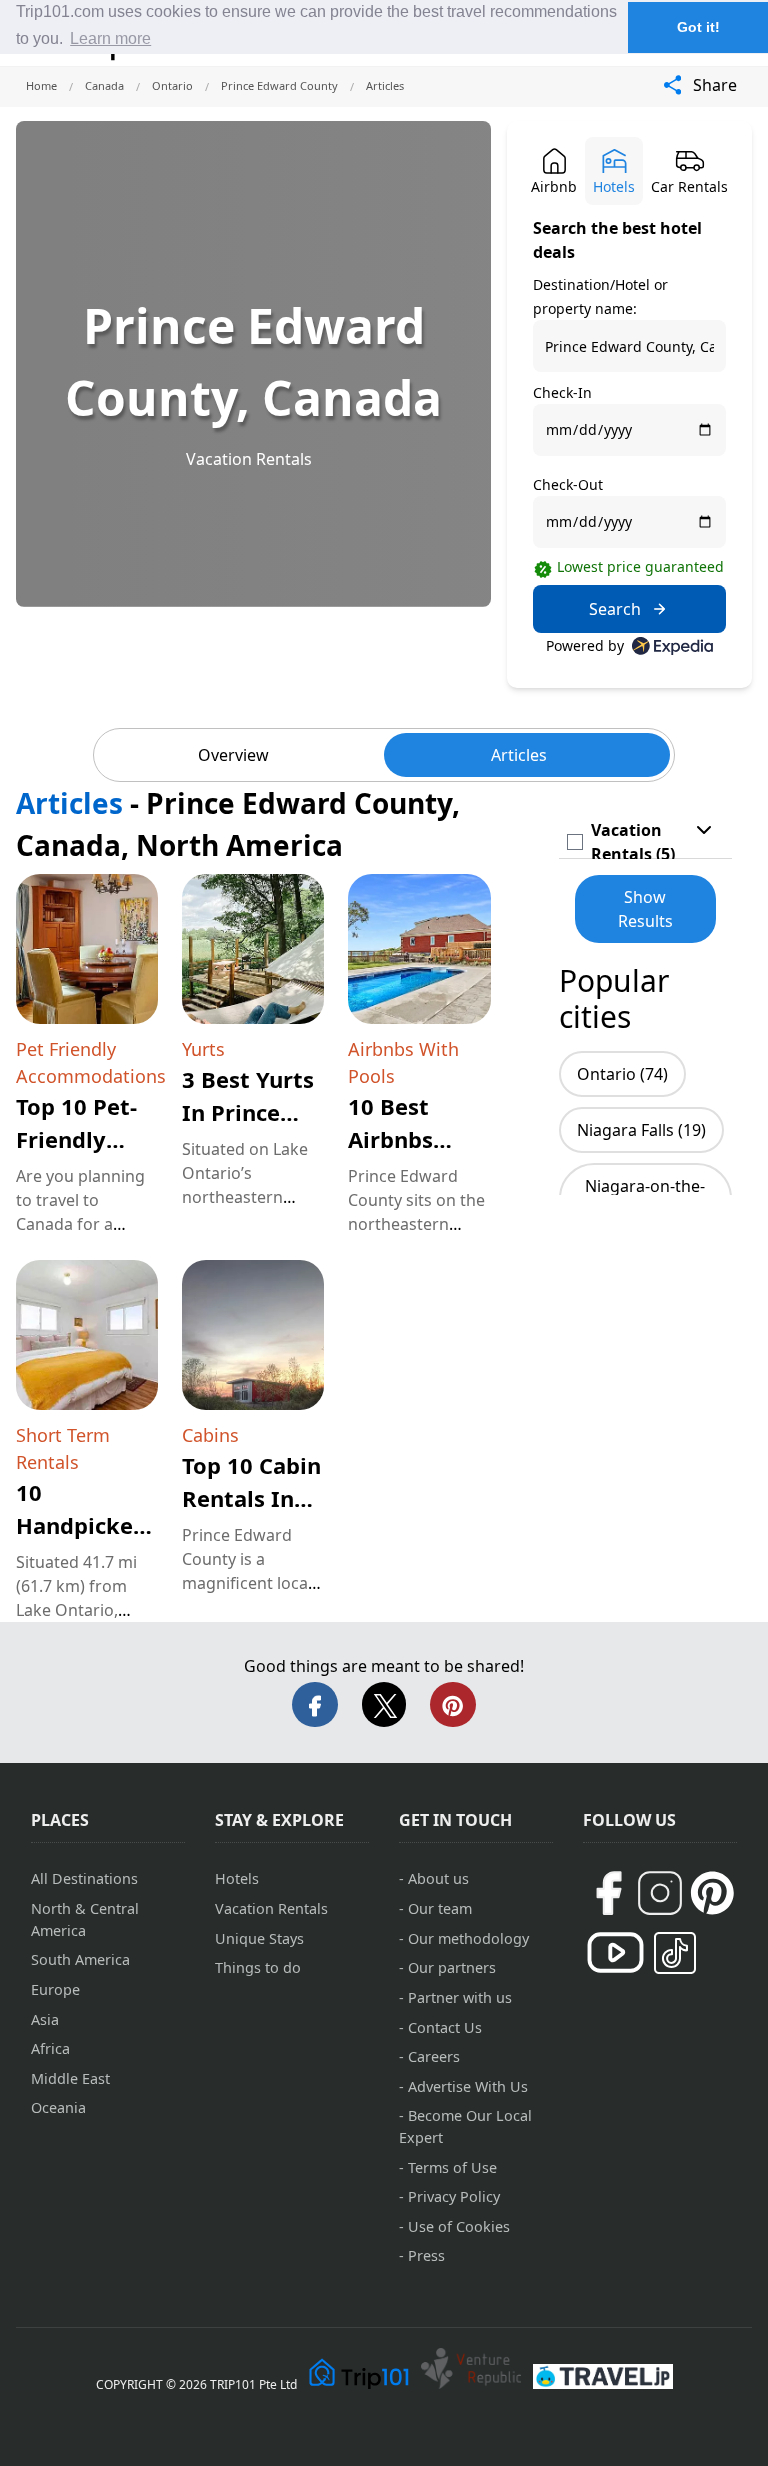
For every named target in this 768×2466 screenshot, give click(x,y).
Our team (440, 1908)
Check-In (562, 392)
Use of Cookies (459, 2226)
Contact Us (445, 2027)
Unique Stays (259, 1938)
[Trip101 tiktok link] (675, 1953)
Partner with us (460, 1997)
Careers (434, 2056)
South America (80, 1959)
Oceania (58, 2107)
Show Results (645, 909)
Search (615, 609)
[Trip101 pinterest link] (712, 1893)
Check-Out (568, 484)
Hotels (237, 1878)
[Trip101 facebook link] (608, 1893)
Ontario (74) (622, 1074)
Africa (50, 2048)
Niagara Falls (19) (641, 1130)
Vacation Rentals (249, 459)
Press (426, 2255)
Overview (233, 755)
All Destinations (84, 1878)
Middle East (70, 2078)
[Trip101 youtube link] (615, 1952)
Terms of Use (452, 2167)
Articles (519, 755)
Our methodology (468, 1938)
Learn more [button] (110, 38)
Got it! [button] (698, 27)
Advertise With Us (468, 2086)
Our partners (452, 1967)
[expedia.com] (672, 646)
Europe (55, 1989)
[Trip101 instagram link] (660, 1893)
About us (438, 1878)
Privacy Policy (454, 2196)
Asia (45, 2019)
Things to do (258, 1967)
